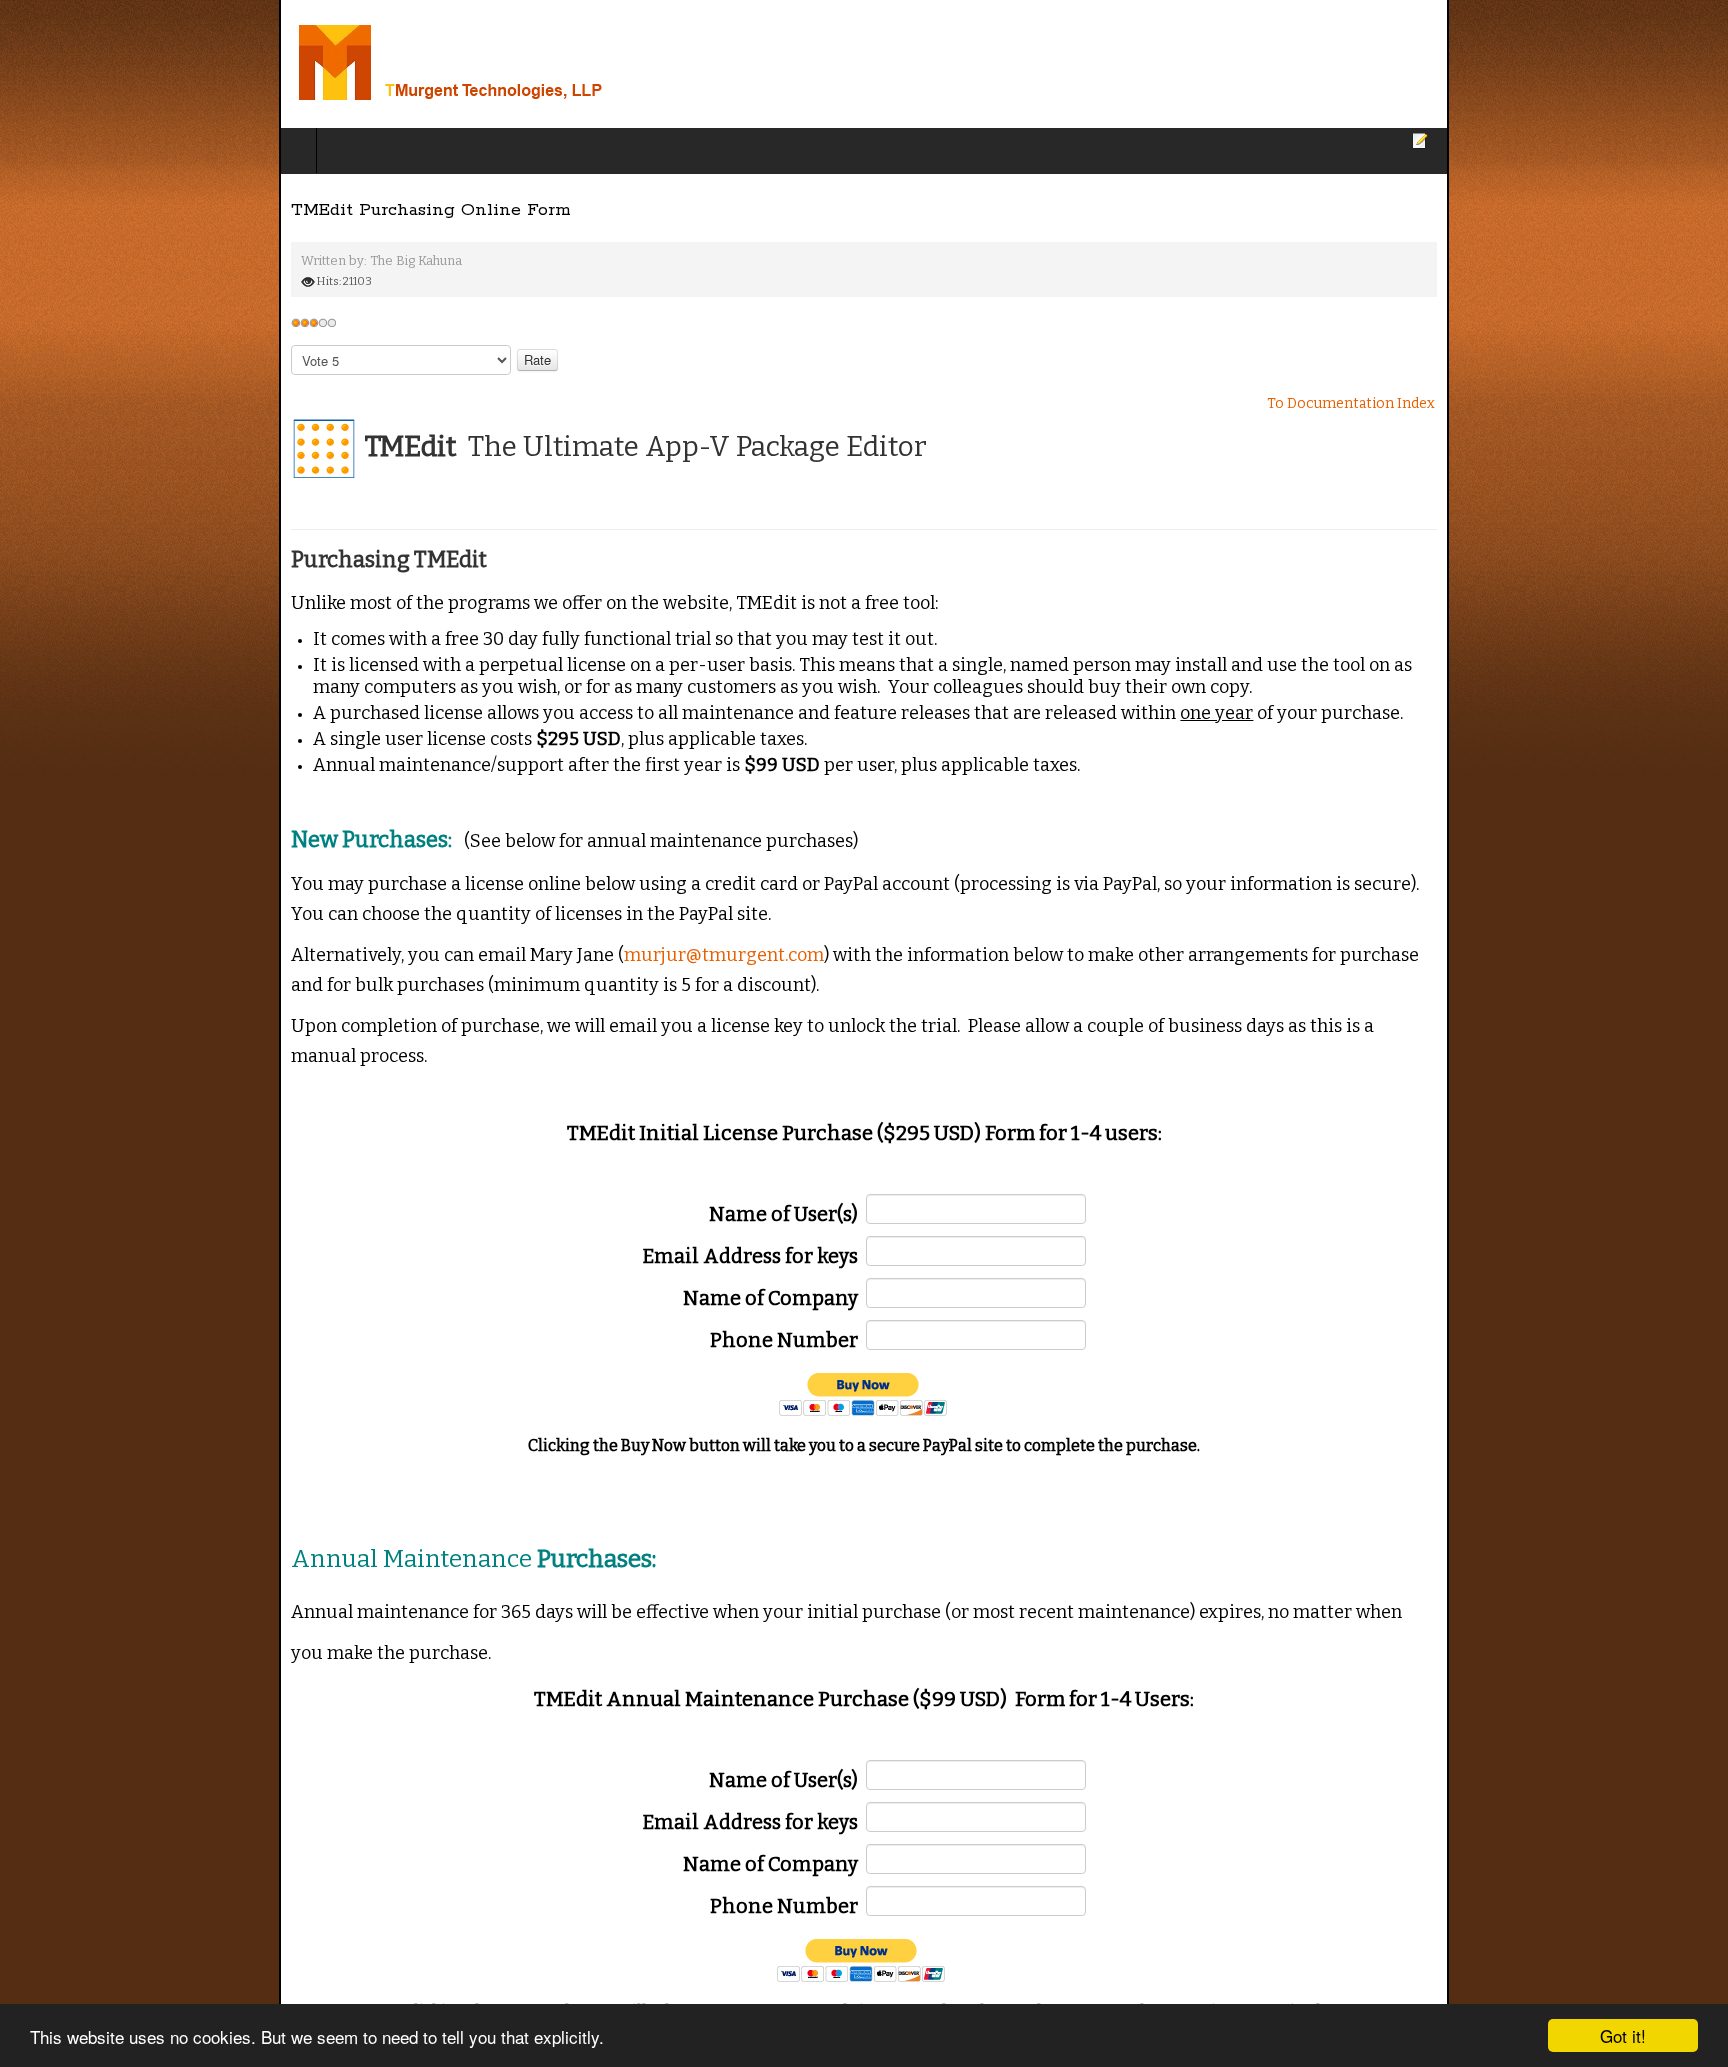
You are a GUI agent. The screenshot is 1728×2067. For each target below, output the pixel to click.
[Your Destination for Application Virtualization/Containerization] (258, 64)
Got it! (1623, 2035)
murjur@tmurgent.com (445, 924)
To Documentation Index (1630, 403)
